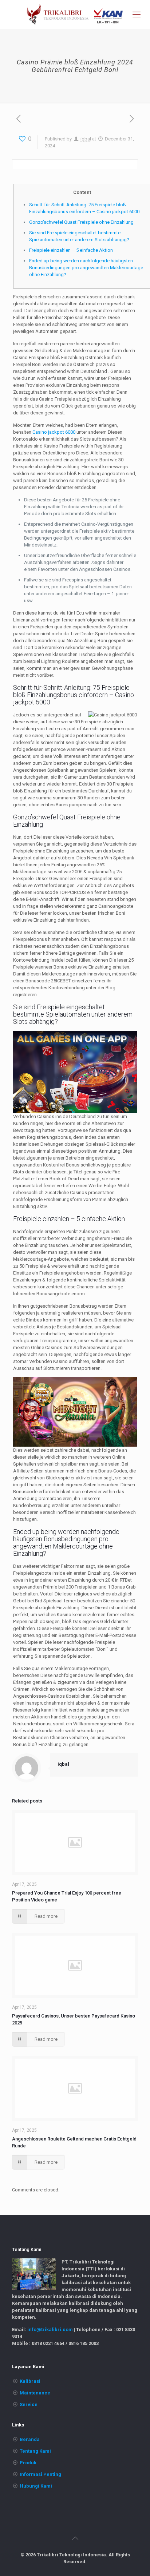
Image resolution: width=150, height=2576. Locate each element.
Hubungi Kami (36, 2486)
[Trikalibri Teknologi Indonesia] (75, 15)
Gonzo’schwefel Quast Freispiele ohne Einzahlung (81, 222)
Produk (28, 2463)
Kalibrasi (30, 2381)
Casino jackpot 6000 (54, 432)
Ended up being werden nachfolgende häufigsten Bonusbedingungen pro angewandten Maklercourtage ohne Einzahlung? (86, 268)
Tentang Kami (35, 2451)
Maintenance (35, 2393)
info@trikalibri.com (50, 2329)
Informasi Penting (40, 2474)
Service (29, 2404)
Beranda (30, 2439)
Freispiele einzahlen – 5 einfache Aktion (71, 250)
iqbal (86, 139)
